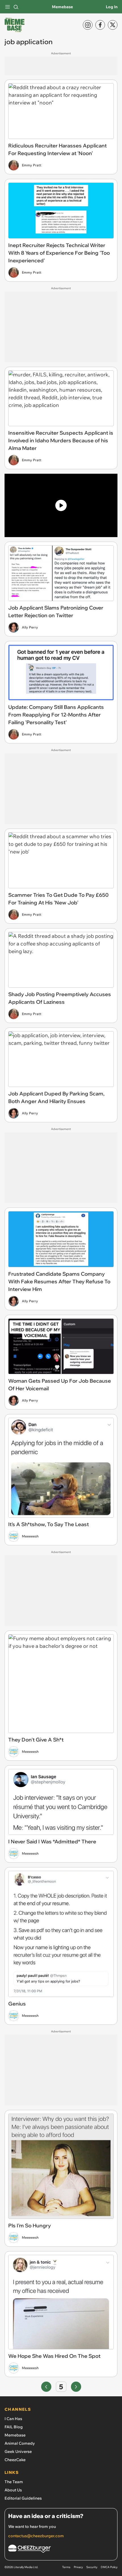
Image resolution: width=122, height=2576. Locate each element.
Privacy (78, 2567)
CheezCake (15, 2460)
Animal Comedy (20, 2443)
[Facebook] (100, 25)
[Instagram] (88, 25)
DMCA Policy (109, 2567)
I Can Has (13, 2419)
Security (92, 2567)
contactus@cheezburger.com (36, 2536)
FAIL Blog (14, 2427)
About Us (13, 2490)
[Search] (16, 7)
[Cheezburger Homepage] (61, 2550)
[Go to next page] (76, 2387)
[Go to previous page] (46, 2387)
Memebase (62, 7)
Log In (112, 7)
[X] (113, 25)
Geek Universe (18, 2451)
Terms (66, 2567)
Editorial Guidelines (23, 2498)
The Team (14, 2482)
